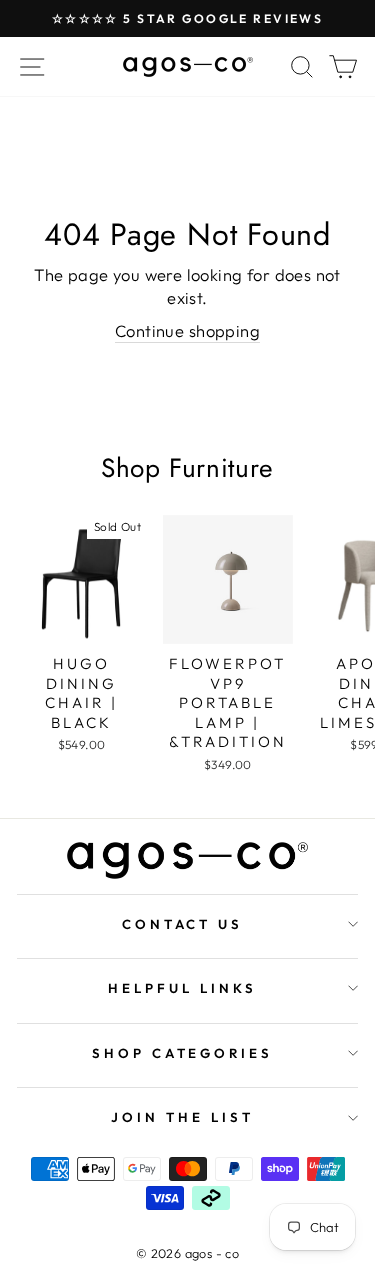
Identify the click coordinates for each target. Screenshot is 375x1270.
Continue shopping (187, 330)
